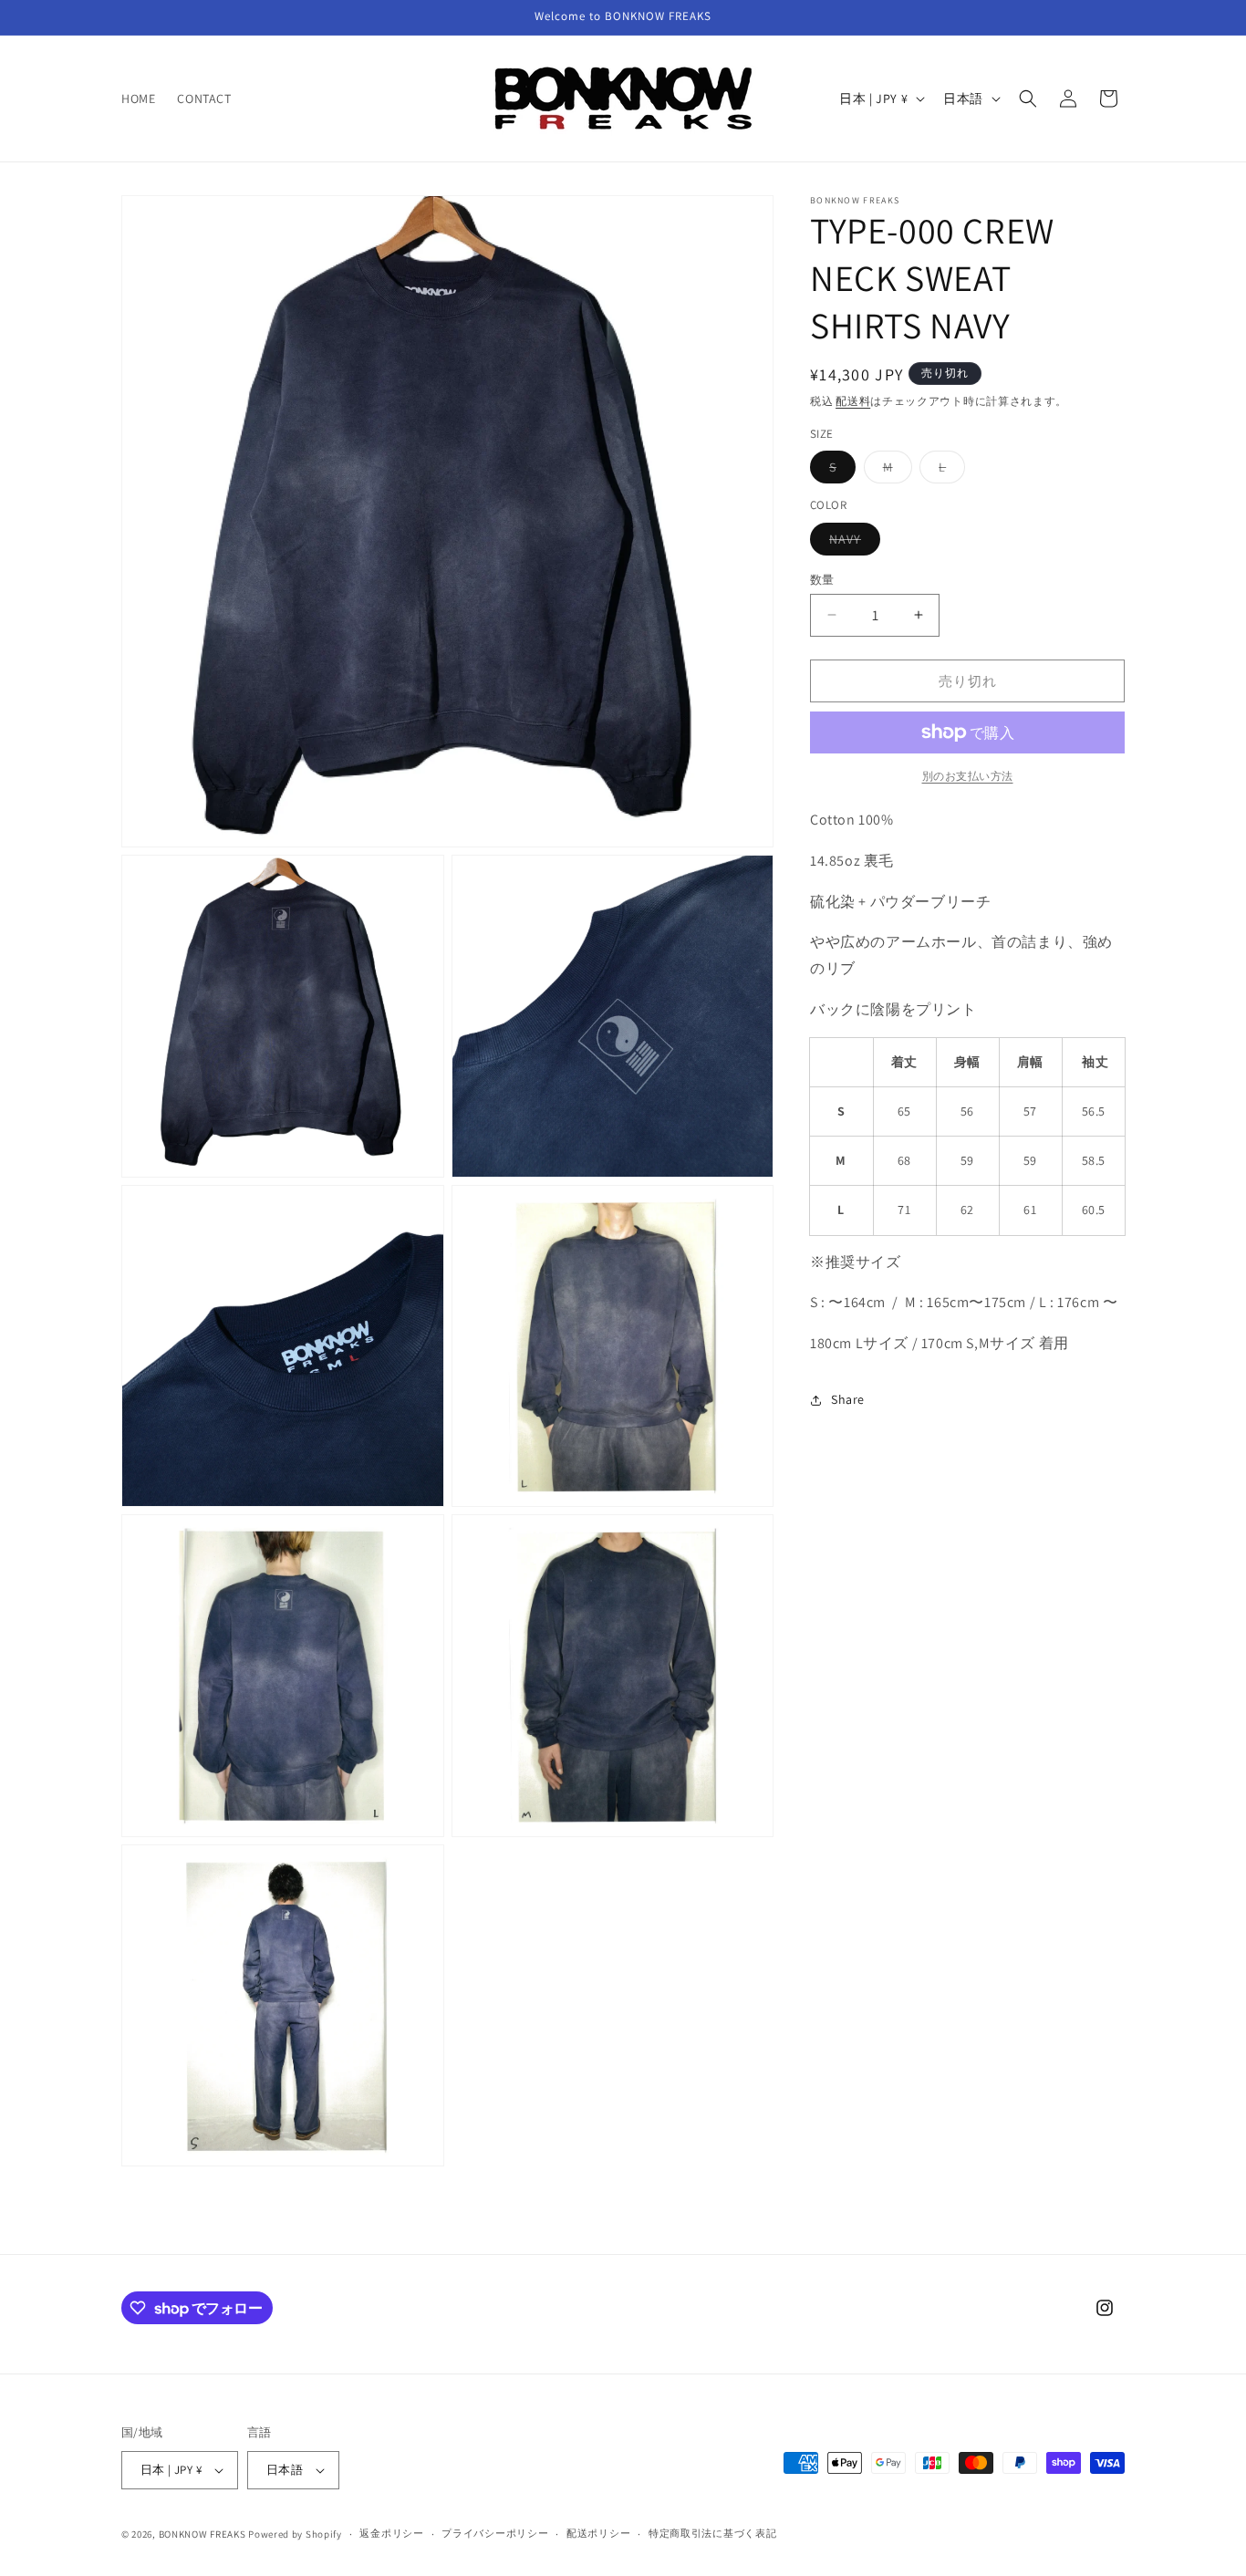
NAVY (851, 542)
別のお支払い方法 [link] (968, 776)
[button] (1028, 99)
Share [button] (848, 1399)
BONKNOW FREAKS (202, 2534)
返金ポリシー (391, 2533)
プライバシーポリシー (495, 2533)
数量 (822, 579)
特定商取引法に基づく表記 (712, 2533)
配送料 (853, 401)
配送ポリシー (598, 2533)
